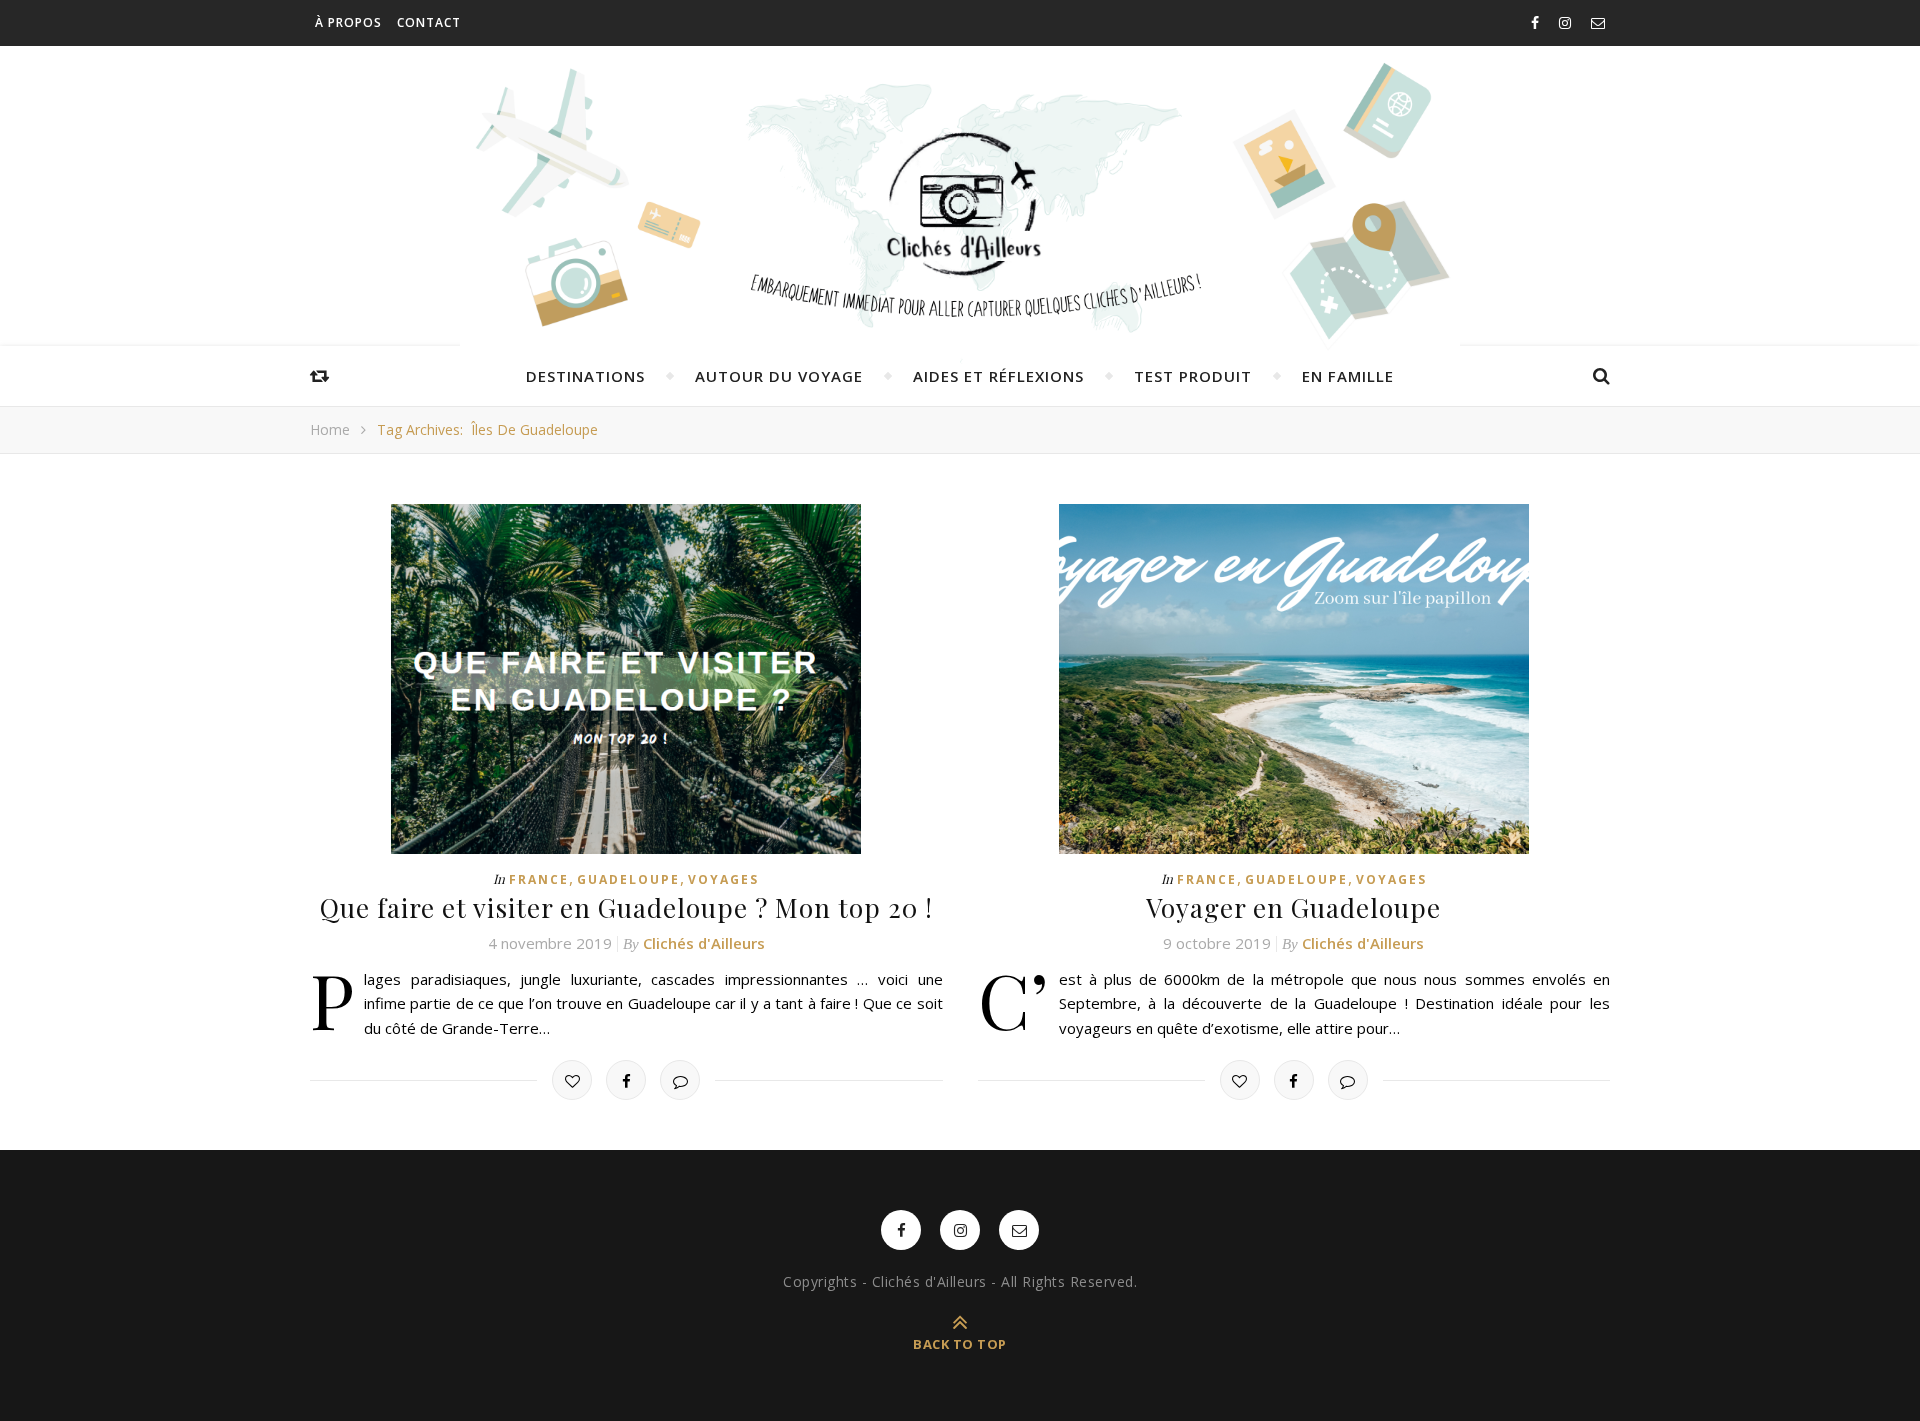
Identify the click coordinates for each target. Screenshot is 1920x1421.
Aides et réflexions (998, 376)
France (539, 879)
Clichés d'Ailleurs (704, 943)
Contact (429, 22)
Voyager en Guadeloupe (1293, 907)
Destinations (585, 376)
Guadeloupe (628, 879)
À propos (348, 22)
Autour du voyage (779, 376)
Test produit (1193, 376)
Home (330, 429)
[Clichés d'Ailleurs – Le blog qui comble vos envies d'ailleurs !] (960, 205)
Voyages (723, 879)
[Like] (572, 1080)
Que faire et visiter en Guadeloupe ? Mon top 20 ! (626, 907)
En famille (1348, 376)
